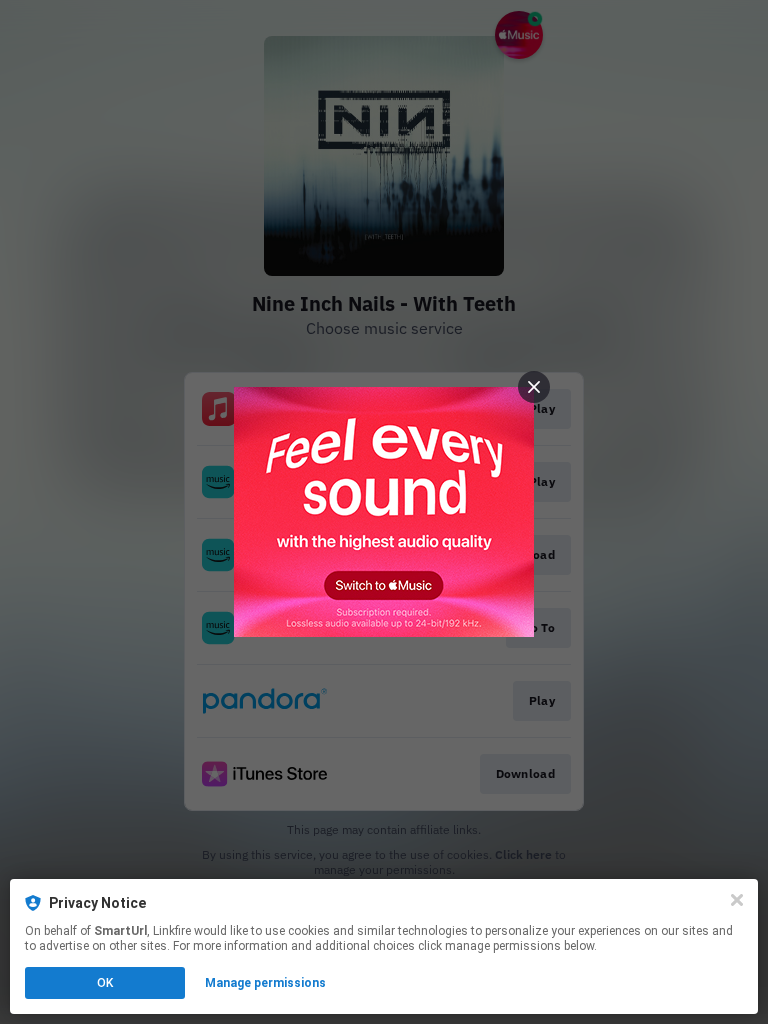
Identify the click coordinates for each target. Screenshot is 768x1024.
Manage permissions (265, 983)
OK (105, 983)
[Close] (737, 900)
